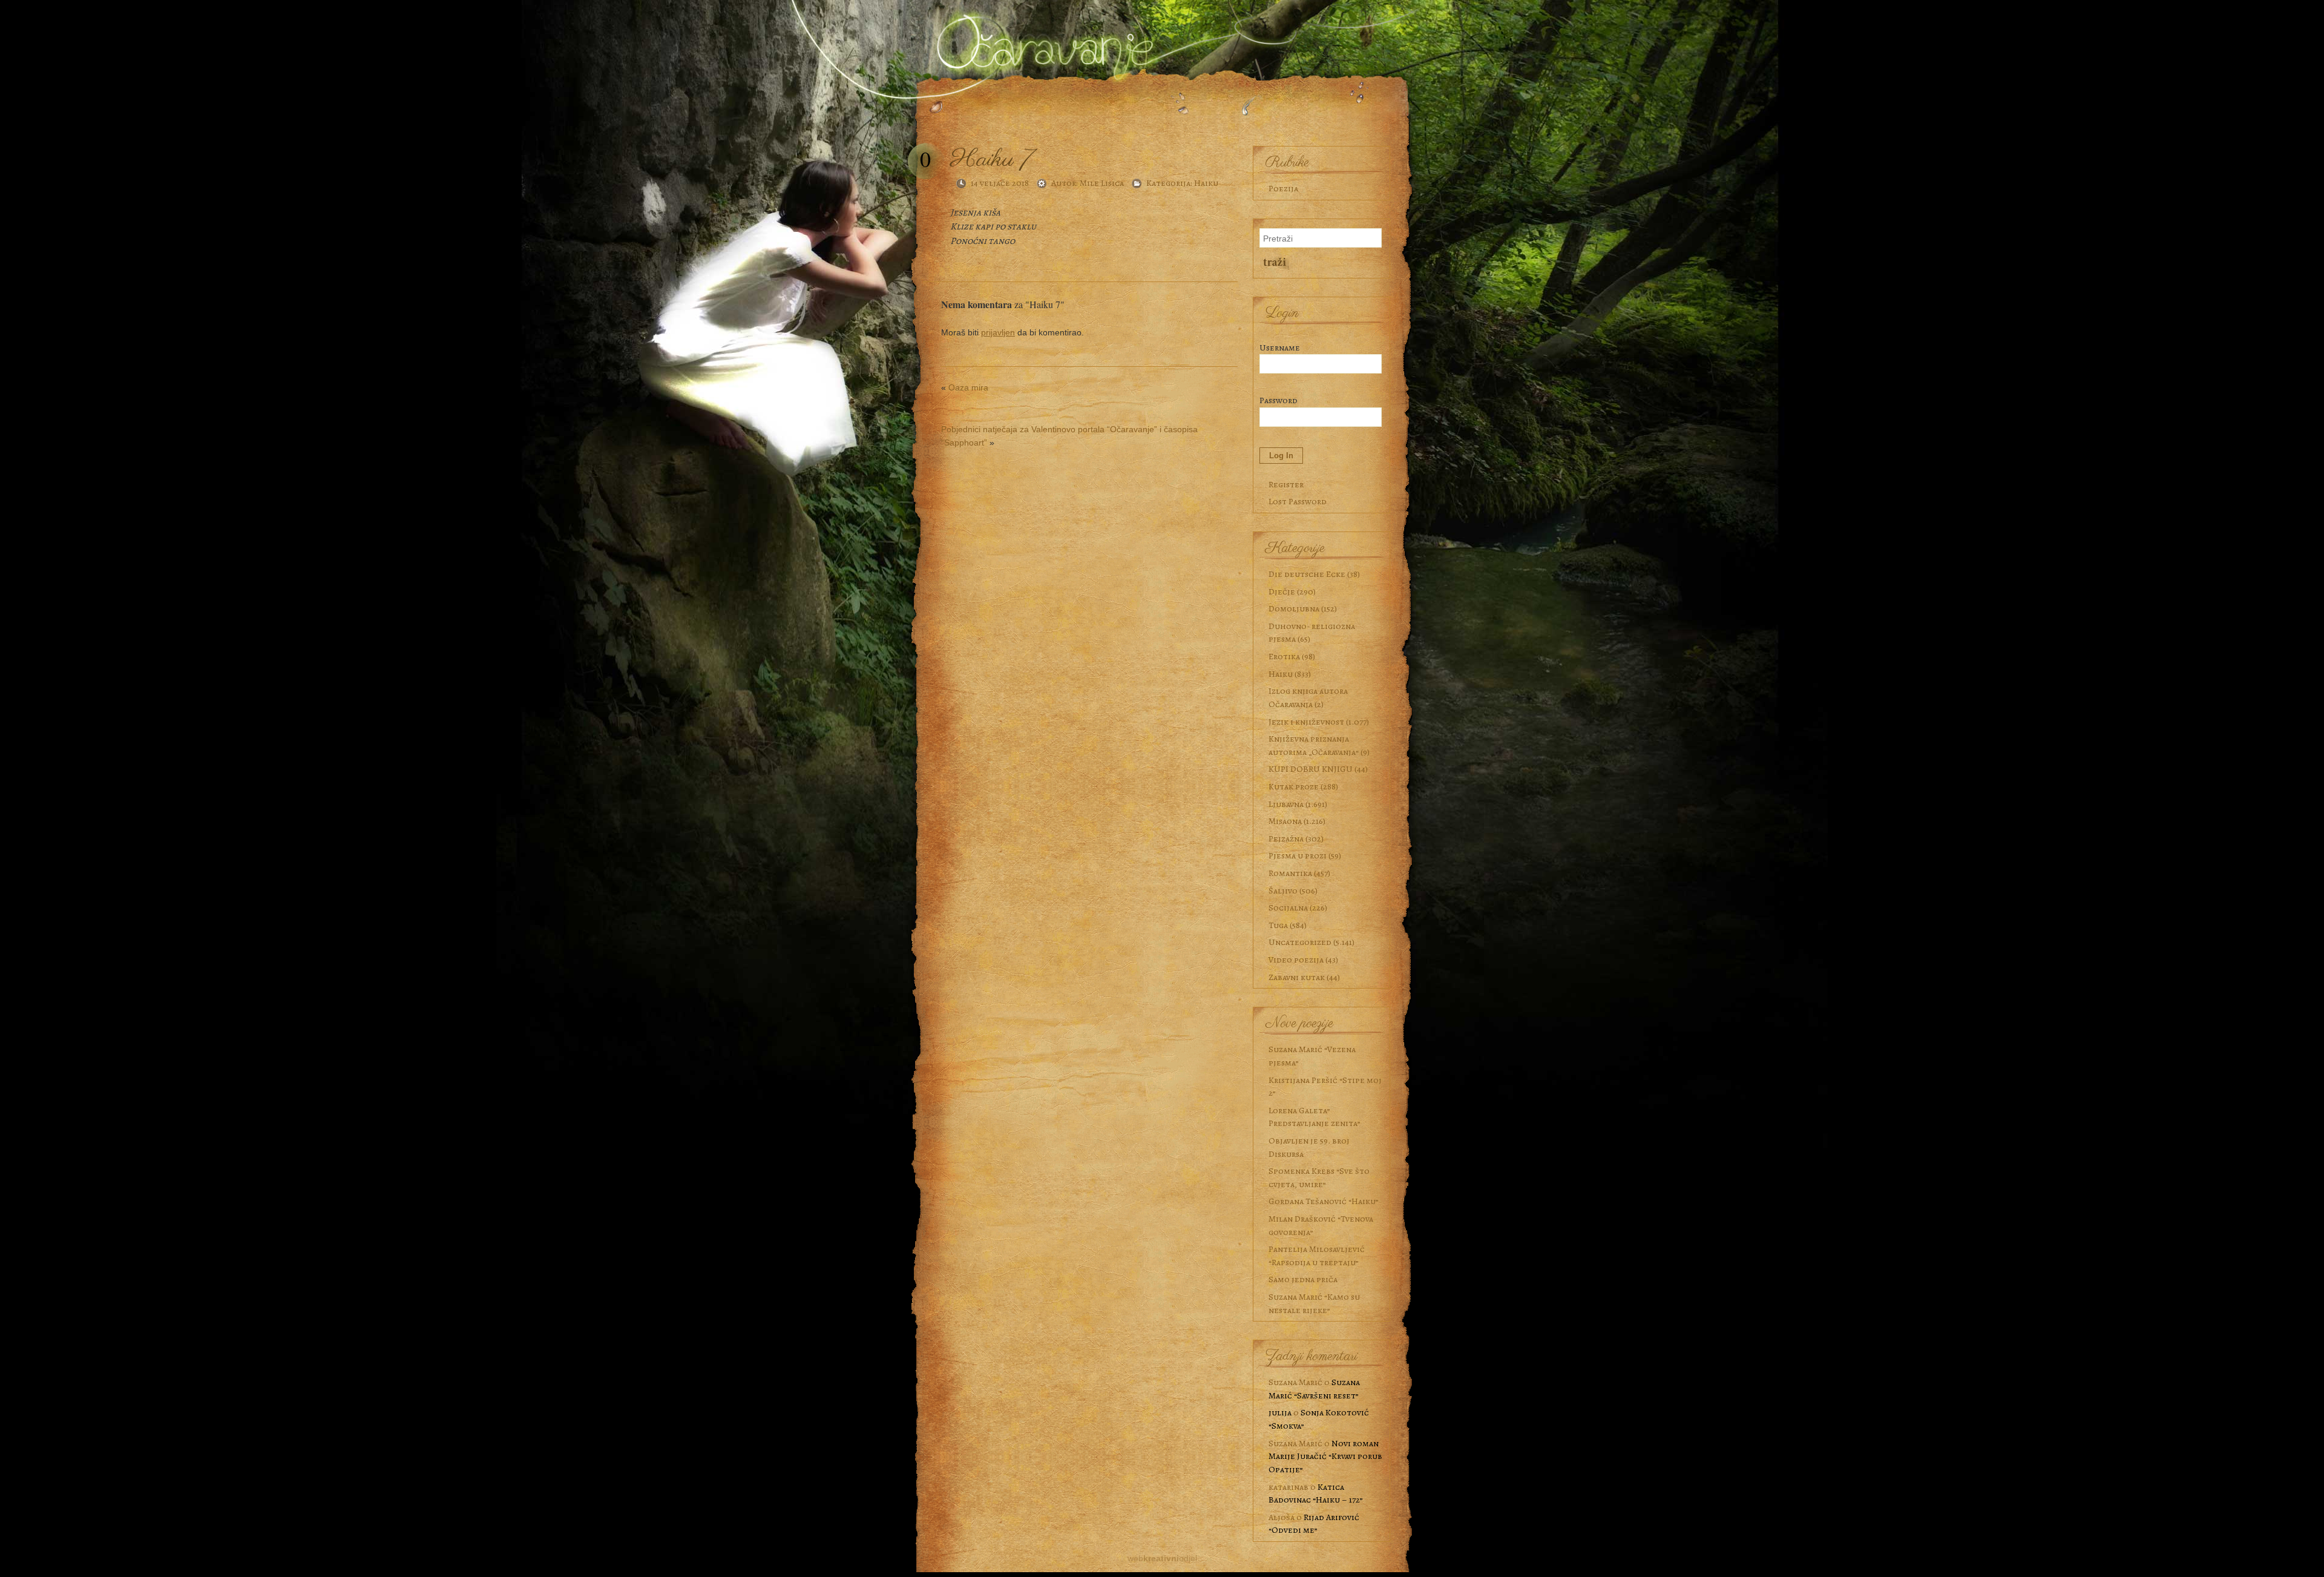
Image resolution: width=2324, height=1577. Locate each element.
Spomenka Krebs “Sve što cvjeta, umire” (1319, 1177)
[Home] (1041, 38)
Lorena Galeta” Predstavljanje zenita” (1315, 1117)
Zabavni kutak (1297, 977)
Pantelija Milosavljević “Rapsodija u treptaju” (1317, 1256)
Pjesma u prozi (1298, 855)
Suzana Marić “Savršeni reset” (1314, 1389)
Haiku (1206, 183)
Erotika (1284, 656)
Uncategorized (1300, 942)
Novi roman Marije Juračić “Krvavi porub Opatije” (1325, 1456)
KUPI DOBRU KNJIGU (1311, 769)
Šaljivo (1283, 891)
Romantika (1290, 873)
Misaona (1285, 821)
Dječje (1282, 591)
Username (1280, 347)
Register (1286, 484)
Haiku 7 (992, 160)
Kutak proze (1294, 786)
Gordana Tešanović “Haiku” (1324, 1201)
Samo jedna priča (1303, 1279)
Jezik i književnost (1306, 722)
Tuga (1278, 925)
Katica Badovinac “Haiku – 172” (1316, 1493)
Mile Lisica (1102, 183)
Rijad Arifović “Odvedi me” (1314, 1524)
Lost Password (1298, 501)
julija (1280, 1412)
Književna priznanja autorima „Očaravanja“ (1314, 745)
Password (1279, 400)
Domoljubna (1294, 608)
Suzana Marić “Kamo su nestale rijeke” (1314, 1303)
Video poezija (1296, 960)
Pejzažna (1286, 838)
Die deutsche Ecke (1307, 574)
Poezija (1283, 188)
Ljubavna (1286, 804)
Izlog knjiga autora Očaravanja (1308, 697)
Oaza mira (968, 387)
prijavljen (998, 332)
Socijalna (1288, 907)
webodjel (1162, 1558)
